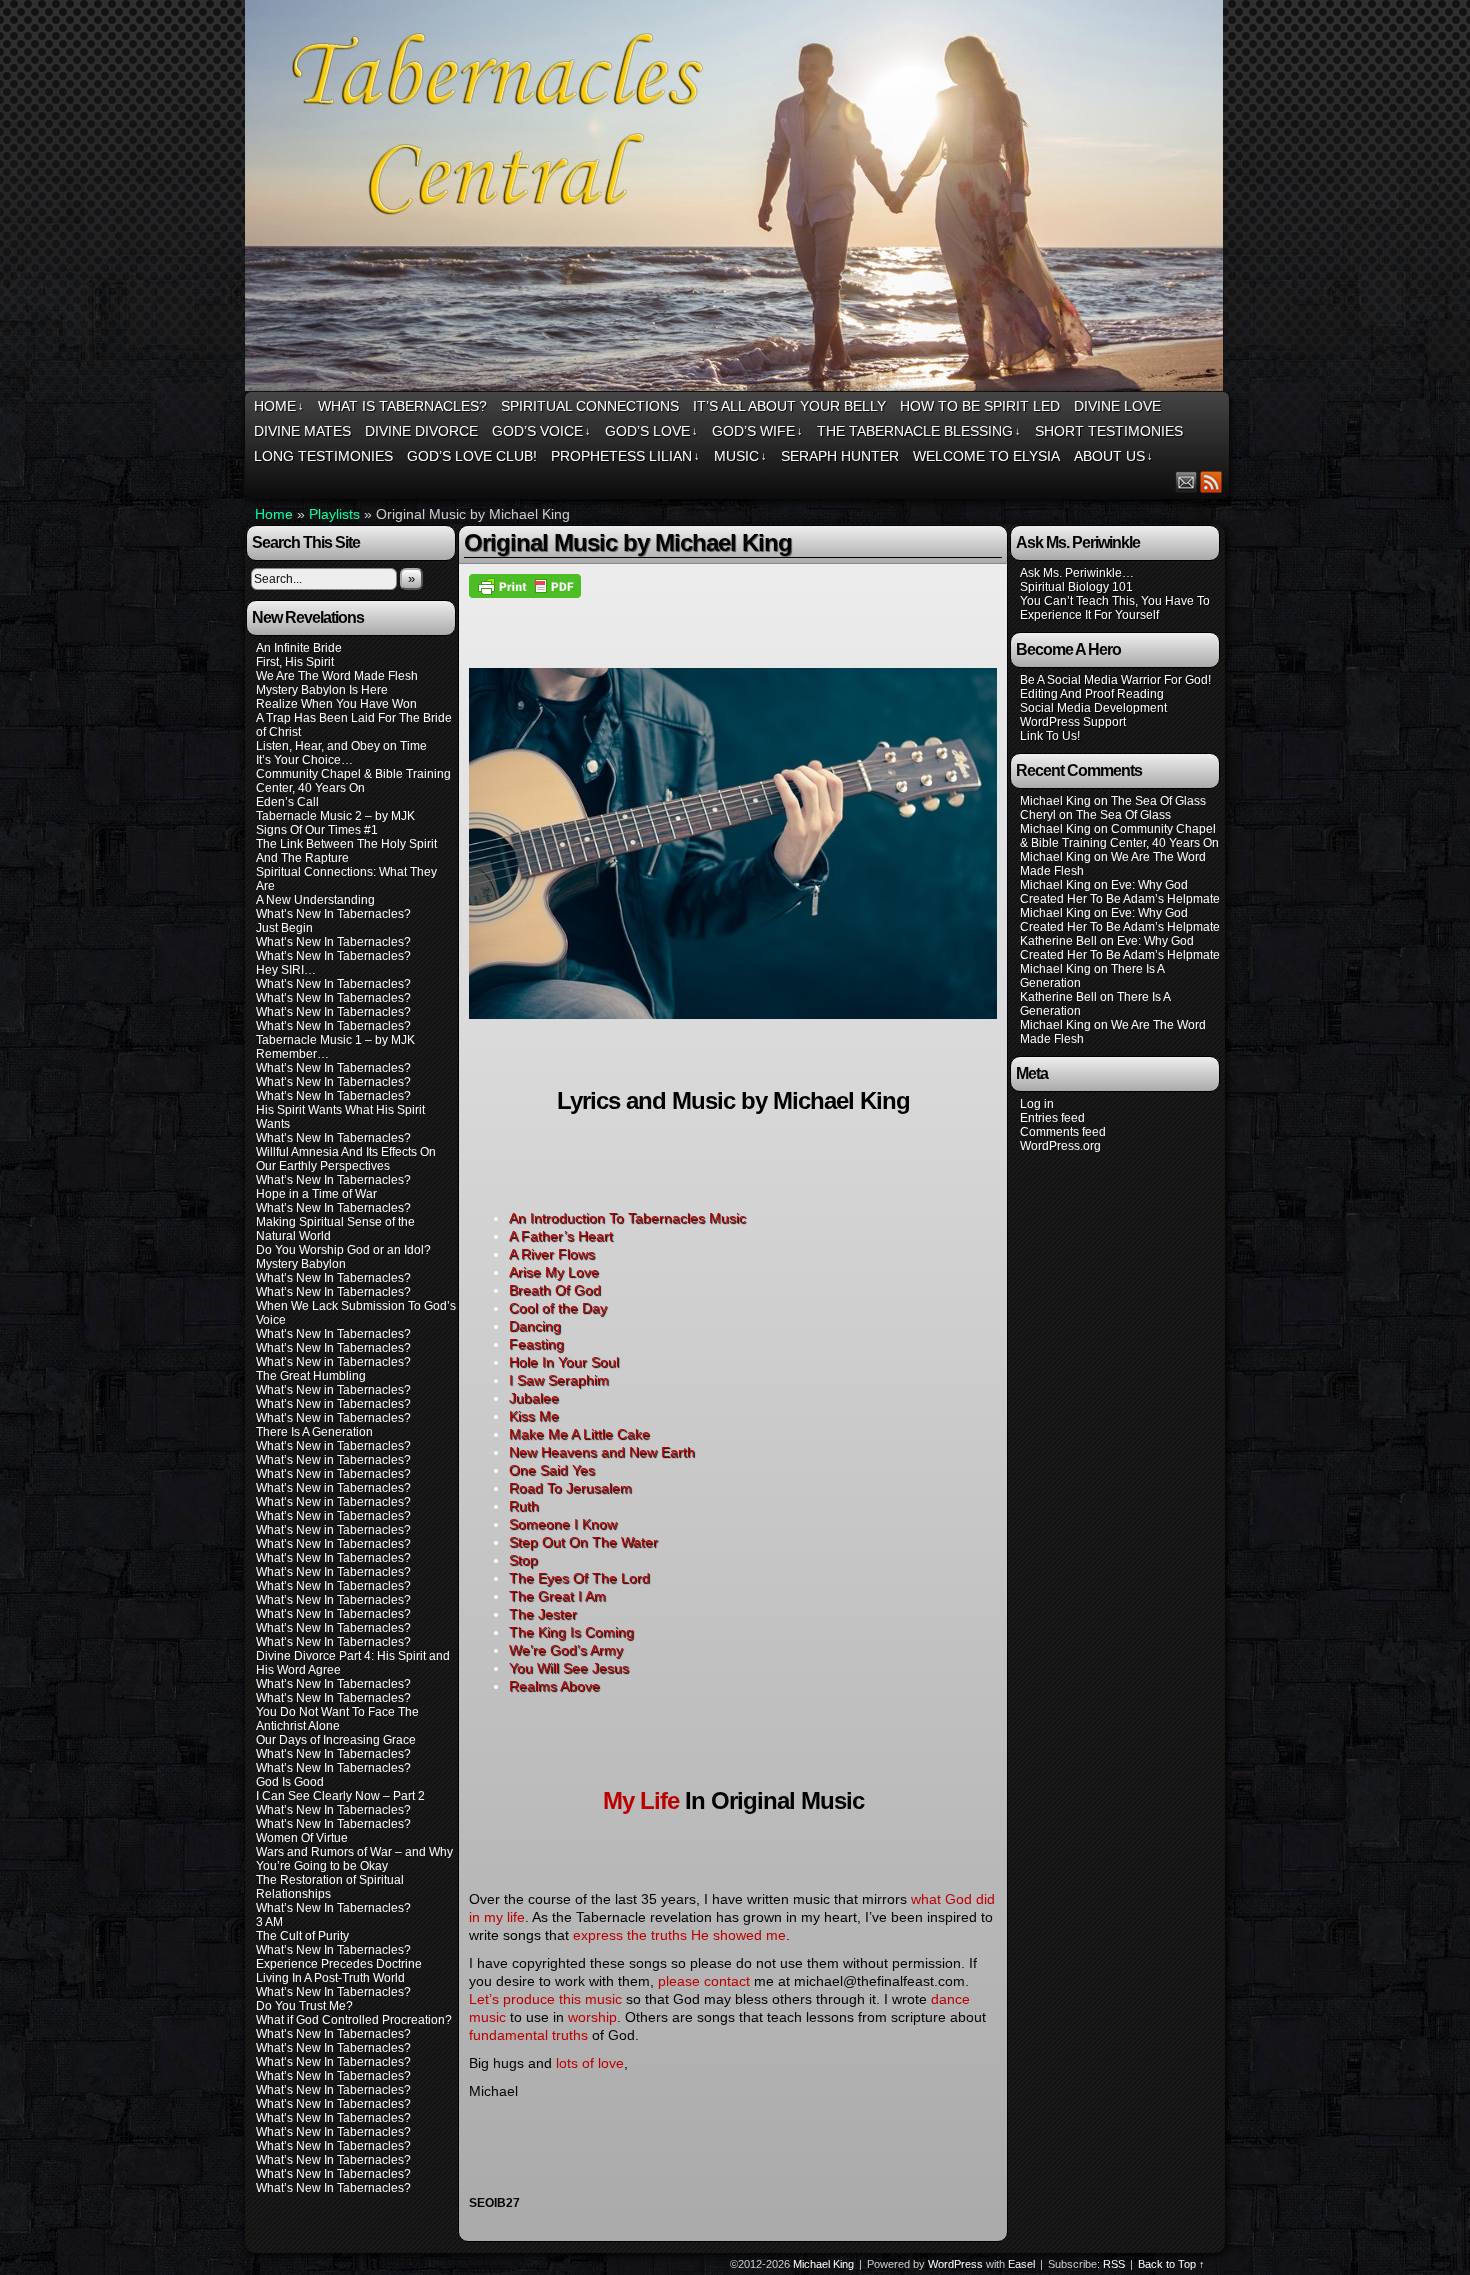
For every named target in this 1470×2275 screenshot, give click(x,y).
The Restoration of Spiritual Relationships (330, 1887)
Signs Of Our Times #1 (317, 830)
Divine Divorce (421, 431)
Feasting (536, 1344)
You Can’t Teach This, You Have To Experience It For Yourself (1115, 608)
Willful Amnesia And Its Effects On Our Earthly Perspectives (346, 1159)
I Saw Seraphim (559, 1380)
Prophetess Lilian (625, 456)
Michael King (823, 2264)
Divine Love (1117, 406)
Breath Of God (555, 1290)
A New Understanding (315, 900)
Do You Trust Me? (304, 2006)
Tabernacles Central (737, 198)
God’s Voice (541, 431)
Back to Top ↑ (1171, 2264)
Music (740, 456)
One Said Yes (552, 1470)
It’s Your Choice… (304, 760)
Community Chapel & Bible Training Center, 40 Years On (353, 781)
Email (1186, 481)
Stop (523, 1560)
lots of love (590, 2063)
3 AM (269, 1922)
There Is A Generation (314, 1432)
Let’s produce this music (545, 1999)
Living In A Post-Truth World (330, 1978)
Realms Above (554, 1686)
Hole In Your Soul (564, 1362)
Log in (1037, 1104)
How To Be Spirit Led (980, 406)
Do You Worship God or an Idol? (343, 1250)
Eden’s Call (287, 802)
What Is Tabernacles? (402, 406)
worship (592, 2017)
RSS (1211, 481)
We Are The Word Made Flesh (337, 676)
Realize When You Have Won (336, 704)
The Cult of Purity (302, 1936)
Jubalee (534, 1398)
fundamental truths (528, 2035)
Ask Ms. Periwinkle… (1077, 573)
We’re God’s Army (566, 1650)
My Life (641, 1800)
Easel (1021, 2264)
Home (279, 406)
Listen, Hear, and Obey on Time (341, 746)
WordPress (955, 2264)
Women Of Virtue (302, 1838)
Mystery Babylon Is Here (322, 690)
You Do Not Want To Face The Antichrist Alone (337, 1719)
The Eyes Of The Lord (579, 1578)
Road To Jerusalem (570, 1488)
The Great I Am (557, 1596)
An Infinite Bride (299, 648)
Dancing (535, 1326)
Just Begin (284, 928)
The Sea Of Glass (1158, 801)
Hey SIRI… (286, 970)
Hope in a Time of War (316, 1194)
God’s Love (651, 431)
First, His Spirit (295, 662)
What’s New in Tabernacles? (333, 1362)
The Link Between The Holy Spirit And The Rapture (346, 851)
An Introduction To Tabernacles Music (627, 1218)
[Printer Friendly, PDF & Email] (525, 585)
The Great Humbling (311, 1376)
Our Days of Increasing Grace (336, 1740)
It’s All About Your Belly (789, 406)
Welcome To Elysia (986, 456)
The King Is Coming (571, 1632)
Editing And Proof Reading (1092, 694)
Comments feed (1063, 1132)
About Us (1113, 456)
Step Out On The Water (583, 1542)
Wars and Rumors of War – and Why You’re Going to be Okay (354, 1859)
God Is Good (290, 1782)
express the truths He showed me (679, 1935)
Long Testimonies (323, 456)
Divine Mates (302, 431)
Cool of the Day (558, 1308)
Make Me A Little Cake (579, 1434)
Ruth (524, 1506)
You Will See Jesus (569, 1668)
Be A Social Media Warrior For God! (1115, 680)
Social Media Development (1093, 708)
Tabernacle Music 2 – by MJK (335, 816)
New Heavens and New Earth (602, 1452)
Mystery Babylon (301, 1264)
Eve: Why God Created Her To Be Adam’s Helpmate (1120, 892)
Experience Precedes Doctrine (339, 1964)
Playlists (334, 514)
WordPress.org (1060, 1146)
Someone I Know (563, 1524)
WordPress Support (1073, 722)
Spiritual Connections (590, 406)
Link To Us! (1050, 736)
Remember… (292, 1054)
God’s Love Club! (472, 456)
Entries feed (1052, 1118)
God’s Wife (757, 431)
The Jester (543, 1614)
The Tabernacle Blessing (919, 431)
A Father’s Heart (561, 1236)
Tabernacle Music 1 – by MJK (335, 1040)
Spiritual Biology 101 (1076, 587)
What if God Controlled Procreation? (354, 2020)
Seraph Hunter (840, 456)
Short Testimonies (1109, 431)
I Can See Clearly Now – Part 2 (340, 1796)
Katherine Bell (1058, 941)
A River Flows (552, 1254)
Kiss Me (534, 1416)
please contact (704, 1981)
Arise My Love (554, 1272)
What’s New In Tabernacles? (333, 914)
